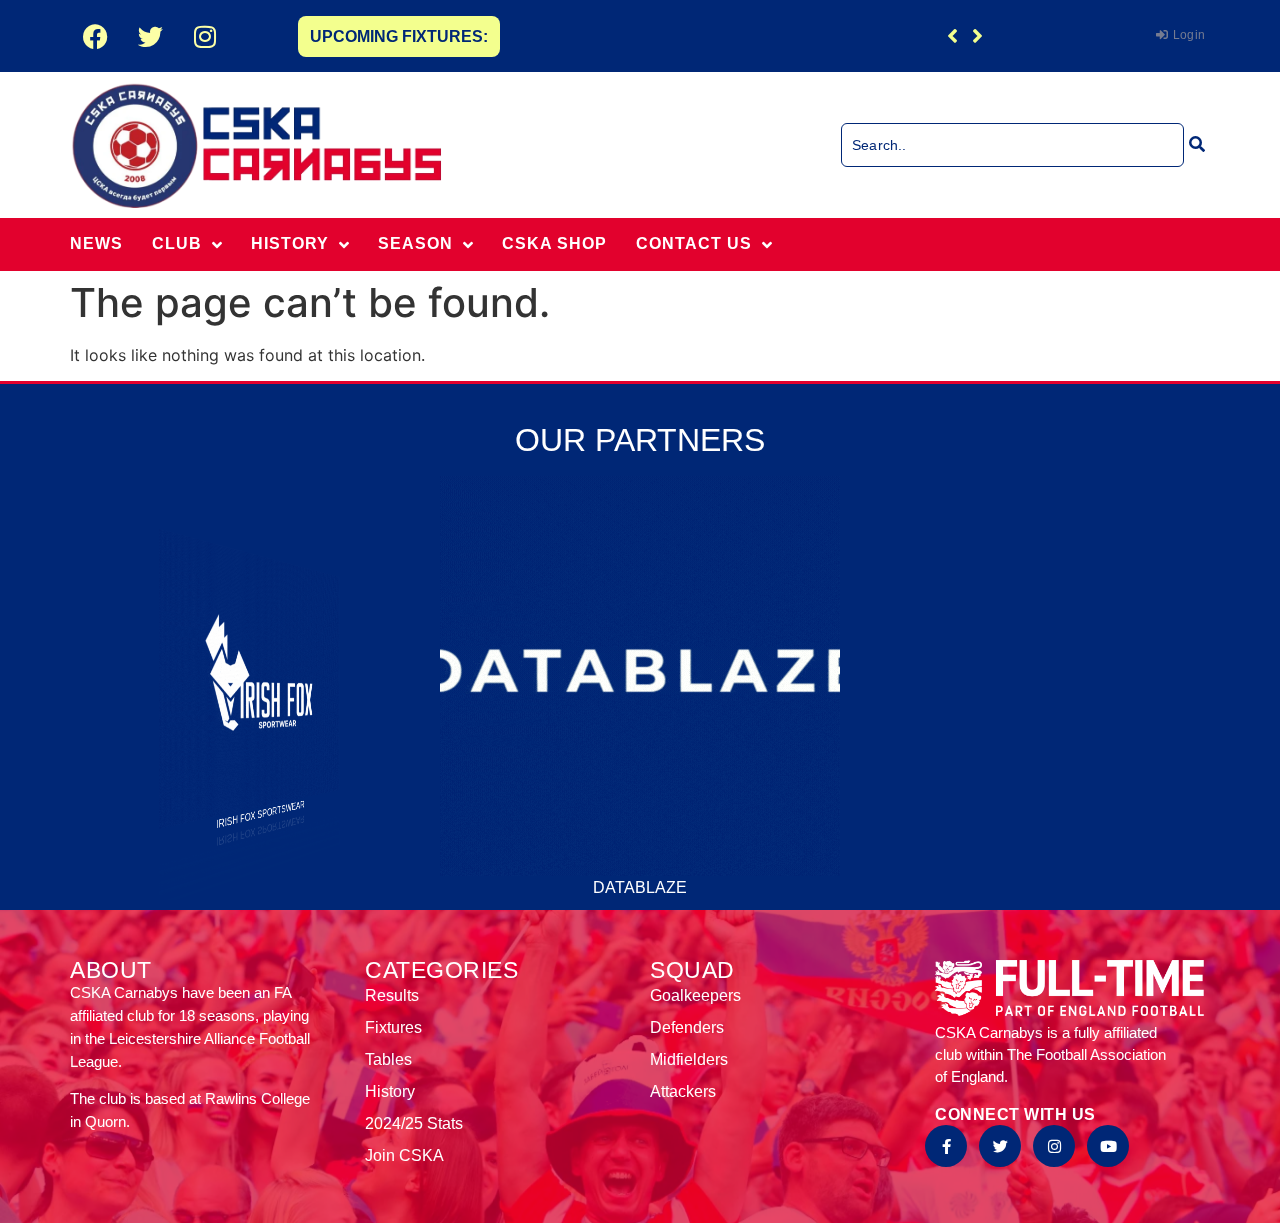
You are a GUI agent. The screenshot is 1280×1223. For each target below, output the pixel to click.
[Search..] (1012, 145)
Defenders (687, 1027)
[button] (977, 36)
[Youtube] (1108, 1146)
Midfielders (689, 1059)
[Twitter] (150, 36)
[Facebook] (95, 36)
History (390, 1091)
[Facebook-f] (946, 1146)
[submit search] (1197, 144)
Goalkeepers (695, 995)
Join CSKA (404, 1155)
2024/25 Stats (414, 1123)
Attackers (683, 1091)
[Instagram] (205, 36)
